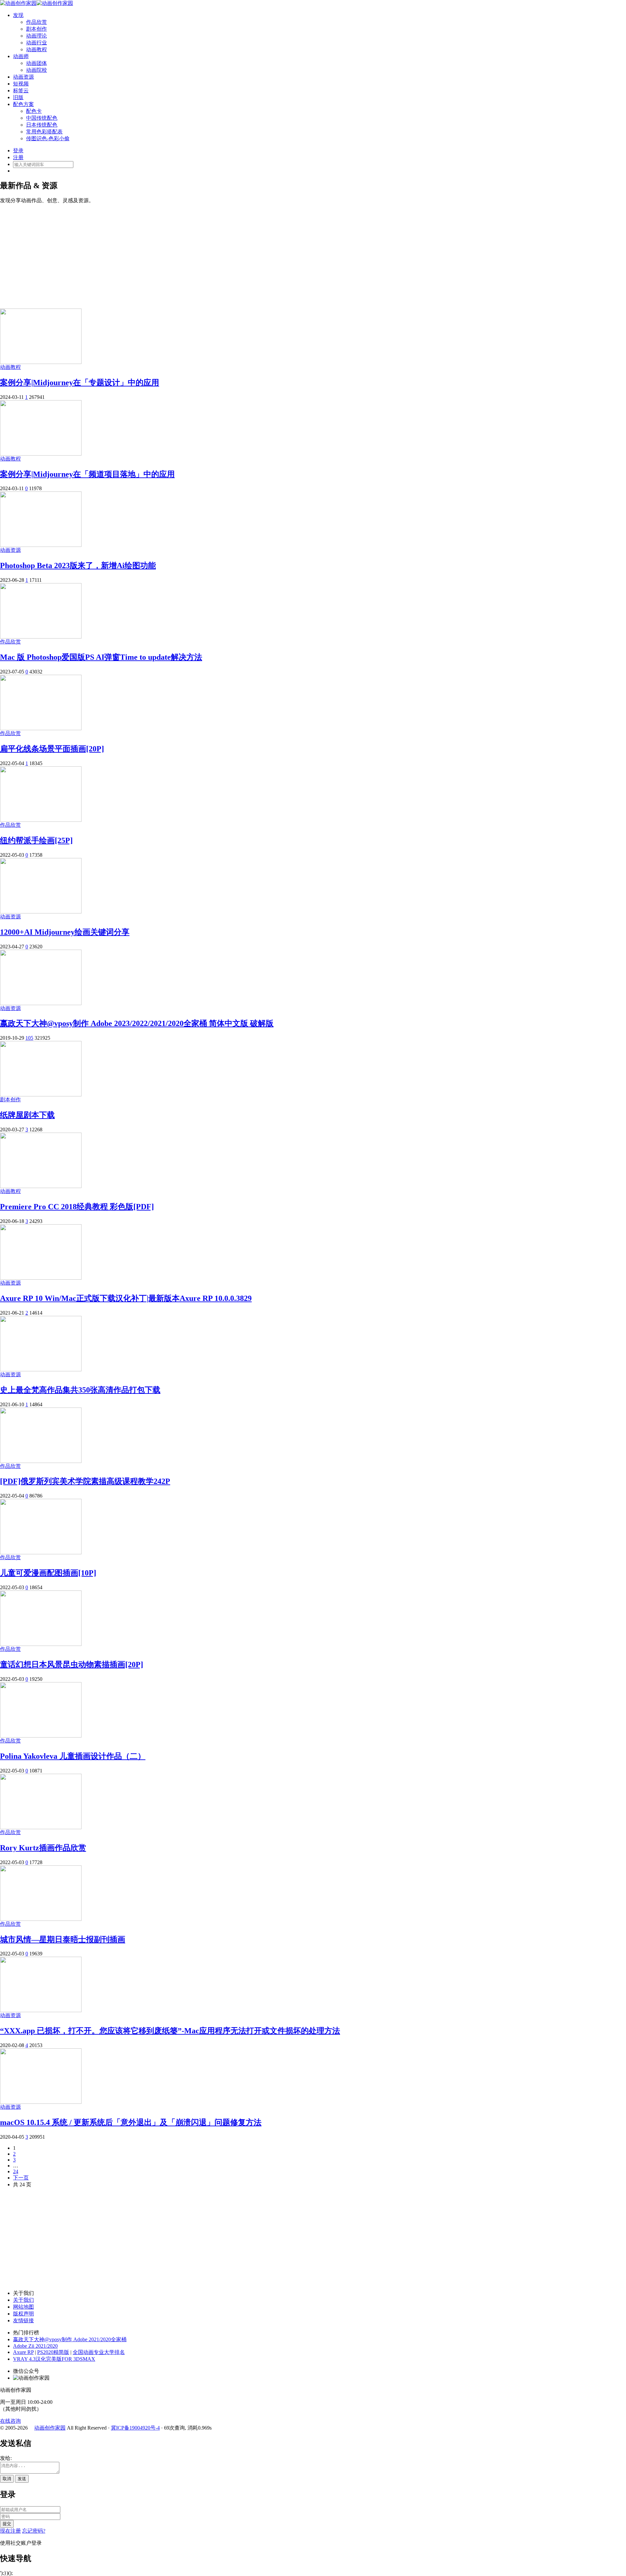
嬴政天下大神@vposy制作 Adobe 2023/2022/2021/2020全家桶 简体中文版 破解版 (137, 1023)
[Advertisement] (313, 253)
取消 (7, 2479)
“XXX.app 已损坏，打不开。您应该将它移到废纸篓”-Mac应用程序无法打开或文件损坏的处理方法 (170, 2031)
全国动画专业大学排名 (99, 2352)
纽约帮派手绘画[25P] (36, 840)
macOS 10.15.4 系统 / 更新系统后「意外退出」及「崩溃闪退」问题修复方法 (131, 2122)
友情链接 (23, 2320)
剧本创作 (37, 29)
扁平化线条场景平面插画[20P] (52, 749)
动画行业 (37, 43)
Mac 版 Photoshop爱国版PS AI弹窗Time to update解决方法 (101, 657)
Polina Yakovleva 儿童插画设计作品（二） (73, 1756)
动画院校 (37, 70)
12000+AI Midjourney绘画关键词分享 (65, 932)
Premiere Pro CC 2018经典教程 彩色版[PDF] (77, 1207)
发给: (6, 2458)
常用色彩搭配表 (44, 132)
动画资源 (23, 77)
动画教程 (37, 49)
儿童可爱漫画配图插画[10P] (48, 1573)
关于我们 (23, 2300)
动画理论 (37, 36)
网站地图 (23, 2307)
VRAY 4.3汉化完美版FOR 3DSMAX (54, 2359)
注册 (18, 157)
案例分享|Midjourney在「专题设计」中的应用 (80, 383)
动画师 (21, 56)
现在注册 (10, 2531)
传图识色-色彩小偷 (48, 138)
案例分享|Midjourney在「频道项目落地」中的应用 (87, 474)
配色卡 (34, 111)
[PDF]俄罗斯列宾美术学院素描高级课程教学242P (85, 1481)
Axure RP (23, 2352)
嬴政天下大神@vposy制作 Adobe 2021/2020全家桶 (70, 2339)
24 (16, 2171)
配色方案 (23, 104)
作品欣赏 (37, 22)
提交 (7, 2524)
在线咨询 (10, 2421)
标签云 (21, 90)
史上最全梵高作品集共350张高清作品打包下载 (80, 1390)
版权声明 (23, 2314)
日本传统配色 (42, 125)
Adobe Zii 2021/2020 (35, 2346)
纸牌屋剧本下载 (27, 1115)
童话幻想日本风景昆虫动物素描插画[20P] (72, 1665)
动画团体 (37, 63)
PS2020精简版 (53, 2352)
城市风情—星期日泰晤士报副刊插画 (63, 1939)
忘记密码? (34, 2531)
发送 (22, 2479)
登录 (18, 151)
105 (29, 1038)
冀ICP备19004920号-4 (135, 2428)
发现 (18, 15)
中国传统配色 (42, 118)
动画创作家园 (50, 2428)
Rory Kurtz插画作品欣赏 (43, 1848)
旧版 (18, 97)
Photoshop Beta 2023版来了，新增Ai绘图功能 (78, 565)
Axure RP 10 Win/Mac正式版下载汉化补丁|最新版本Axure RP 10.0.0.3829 (126, 1298)
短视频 (21, 84)
